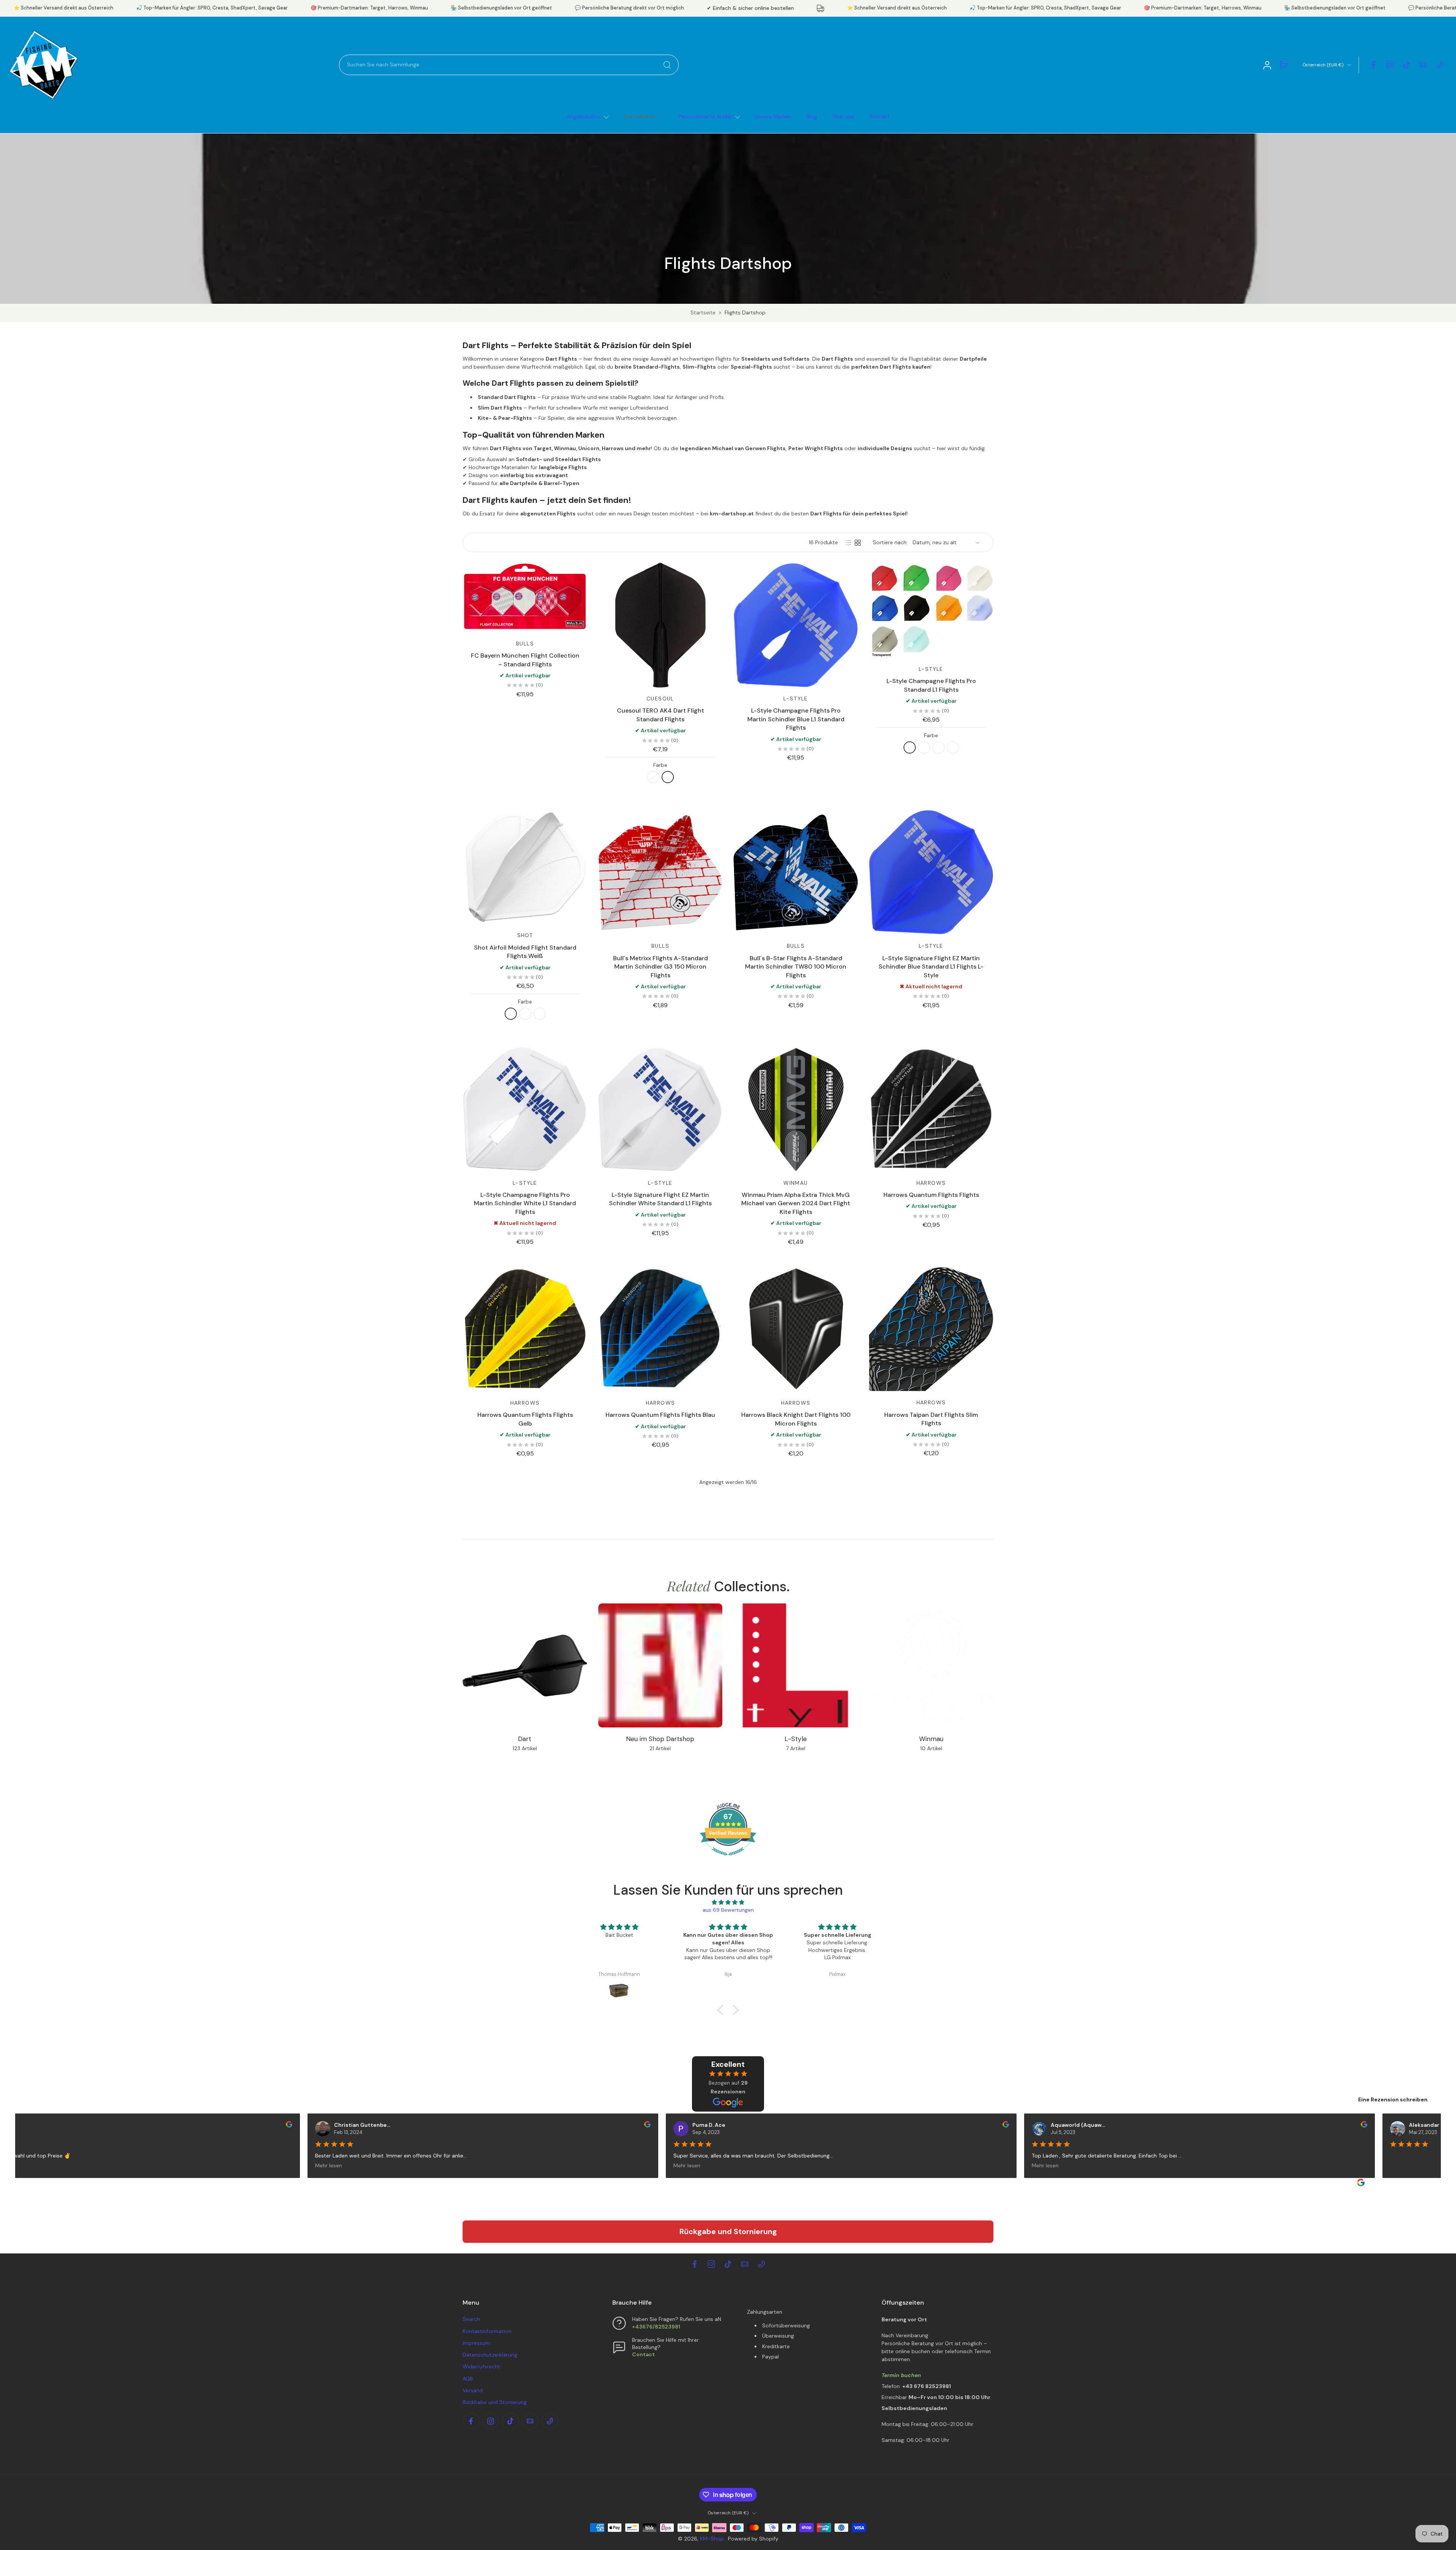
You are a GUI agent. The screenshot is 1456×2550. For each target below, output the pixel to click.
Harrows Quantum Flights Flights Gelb (525, 1419)
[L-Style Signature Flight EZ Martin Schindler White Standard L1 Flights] (660, 1109)
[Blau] (938, 747)
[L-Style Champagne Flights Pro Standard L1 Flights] (931, 610)
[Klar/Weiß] (953, 747)
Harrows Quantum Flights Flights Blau (660, 1415)
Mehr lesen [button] (317, 2165)
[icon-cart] (1283, 65)
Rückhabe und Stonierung (495, 2402)
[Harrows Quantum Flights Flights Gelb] (525, 1329)
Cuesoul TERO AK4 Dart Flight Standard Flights (661, 715)
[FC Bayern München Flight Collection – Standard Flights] (525, 598)
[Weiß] (668, 777)
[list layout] (849, 543)
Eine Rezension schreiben (1393, 2099)
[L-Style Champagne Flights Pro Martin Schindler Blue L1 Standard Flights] (796, 625)
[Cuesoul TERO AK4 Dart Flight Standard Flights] (660, 625)
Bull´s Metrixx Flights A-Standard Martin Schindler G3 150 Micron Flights (661, 967)
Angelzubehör (584, 116)
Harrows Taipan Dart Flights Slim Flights (931, 1419)
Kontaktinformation (487, 2331)
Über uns (843, 116)
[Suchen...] (667, 65)
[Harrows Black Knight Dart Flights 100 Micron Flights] (796, 1329)
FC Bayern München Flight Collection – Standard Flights (525, 660)
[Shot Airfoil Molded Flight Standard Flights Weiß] (525, 867)
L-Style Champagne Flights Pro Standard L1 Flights (931, 685)
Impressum (476, 2343)
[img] (728, 1902)
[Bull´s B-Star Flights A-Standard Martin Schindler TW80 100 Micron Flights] (796, 872)
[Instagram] (1390, 65)
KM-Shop (712, 2539)
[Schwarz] (653, 777)
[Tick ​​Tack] (1407, 65)
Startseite (703, 312)
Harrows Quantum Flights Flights (931, 1195)
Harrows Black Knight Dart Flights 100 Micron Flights (796, 1419)
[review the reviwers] (277, 2124)
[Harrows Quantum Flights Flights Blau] (660, 1329)
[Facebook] (1373, 65)
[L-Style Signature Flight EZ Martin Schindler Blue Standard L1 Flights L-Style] (931, 872)
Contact (643, 2354)
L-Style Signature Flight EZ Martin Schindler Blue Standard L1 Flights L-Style (931, 967)
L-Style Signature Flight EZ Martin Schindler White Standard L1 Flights (660, 1199)
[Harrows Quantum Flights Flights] (931, 1109)
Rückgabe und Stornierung (728, 2231)
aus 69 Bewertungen (728, 1910)
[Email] (1423, 65)
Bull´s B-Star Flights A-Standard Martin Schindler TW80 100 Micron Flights (796, 967)
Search (471, 2319)
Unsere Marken (773, 116)
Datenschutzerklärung (490, 2355)
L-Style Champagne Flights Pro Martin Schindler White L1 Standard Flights (525, 1203)
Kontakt (879, 116)
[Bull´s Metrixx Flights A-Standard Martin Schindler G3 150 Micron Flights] (660, 872)
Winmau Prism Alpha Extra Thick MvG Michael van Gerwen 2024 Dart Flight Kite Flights (796, 1203)
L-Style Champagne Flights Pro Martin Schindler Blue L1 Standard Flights (796, 719)
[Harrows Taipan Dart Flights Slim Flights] (931, 1329)
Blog (812, 116)
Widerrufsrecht (481, 2366)
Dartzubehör (640, 116)
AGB (468, 2379)
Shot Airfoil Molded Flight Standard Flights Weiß (525, 952)
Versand (473, 2390)
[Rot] (540, 1014)
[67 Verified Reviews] (728, 1859)
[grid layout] (858, 543)
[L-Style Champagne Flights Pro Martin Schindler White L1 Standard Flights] (525, 1109)
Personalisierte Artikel (705, 116)
